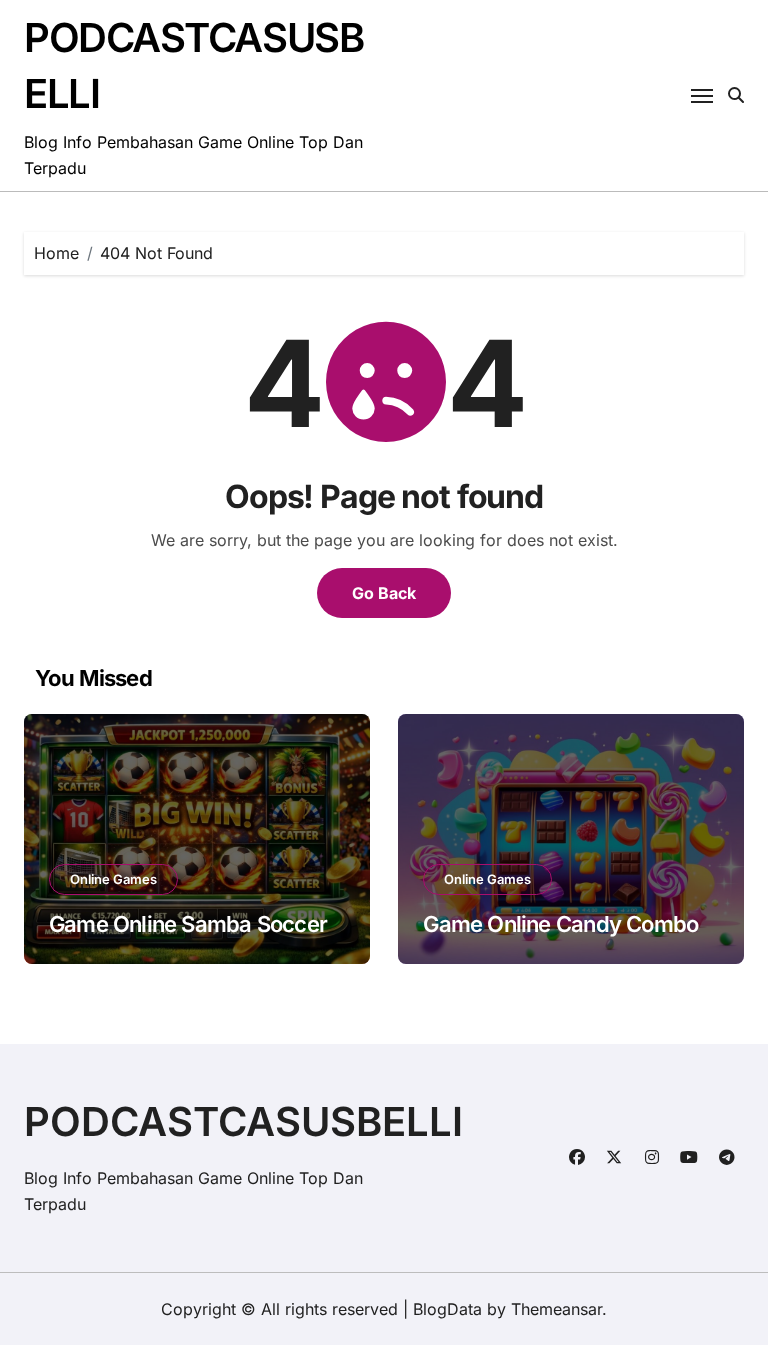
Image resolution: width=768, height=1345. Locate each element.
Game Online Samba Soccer (188, 924)
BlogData (447, 1309)
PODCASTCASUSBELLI (243, 1121)
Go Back (384, 593)
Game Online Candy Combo (560, 924)
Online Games (113, 879)
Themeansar (556, 1309)
